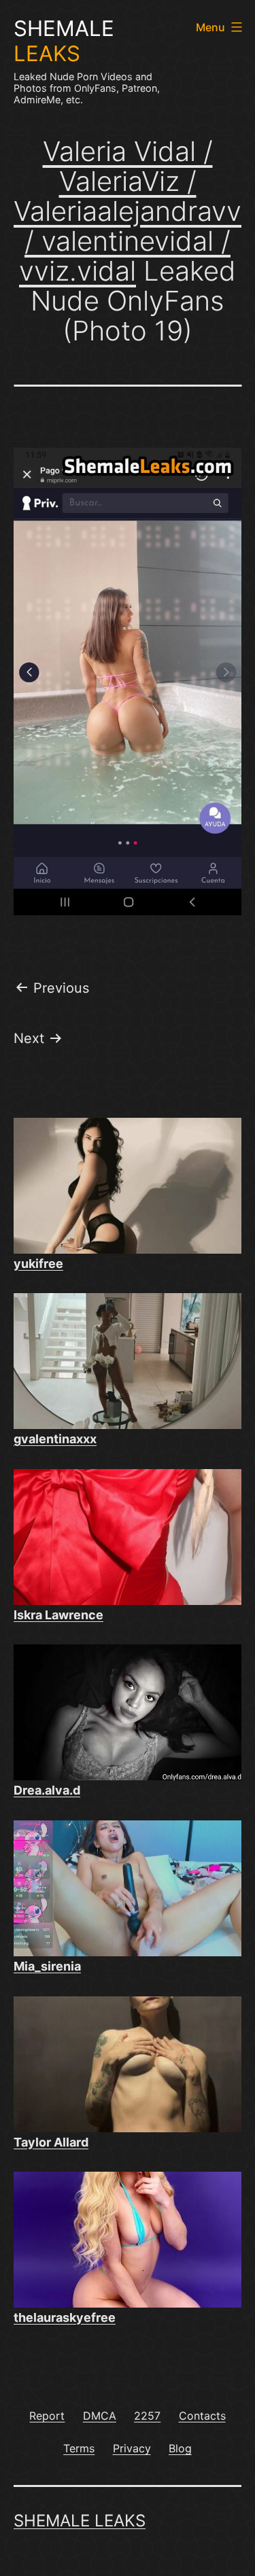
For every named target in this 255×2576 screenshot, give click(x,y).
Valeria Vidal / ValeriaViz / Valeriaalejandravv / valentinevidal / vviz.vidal (128, 211)
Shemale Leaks (80, 2521)
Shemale (64, 41)
